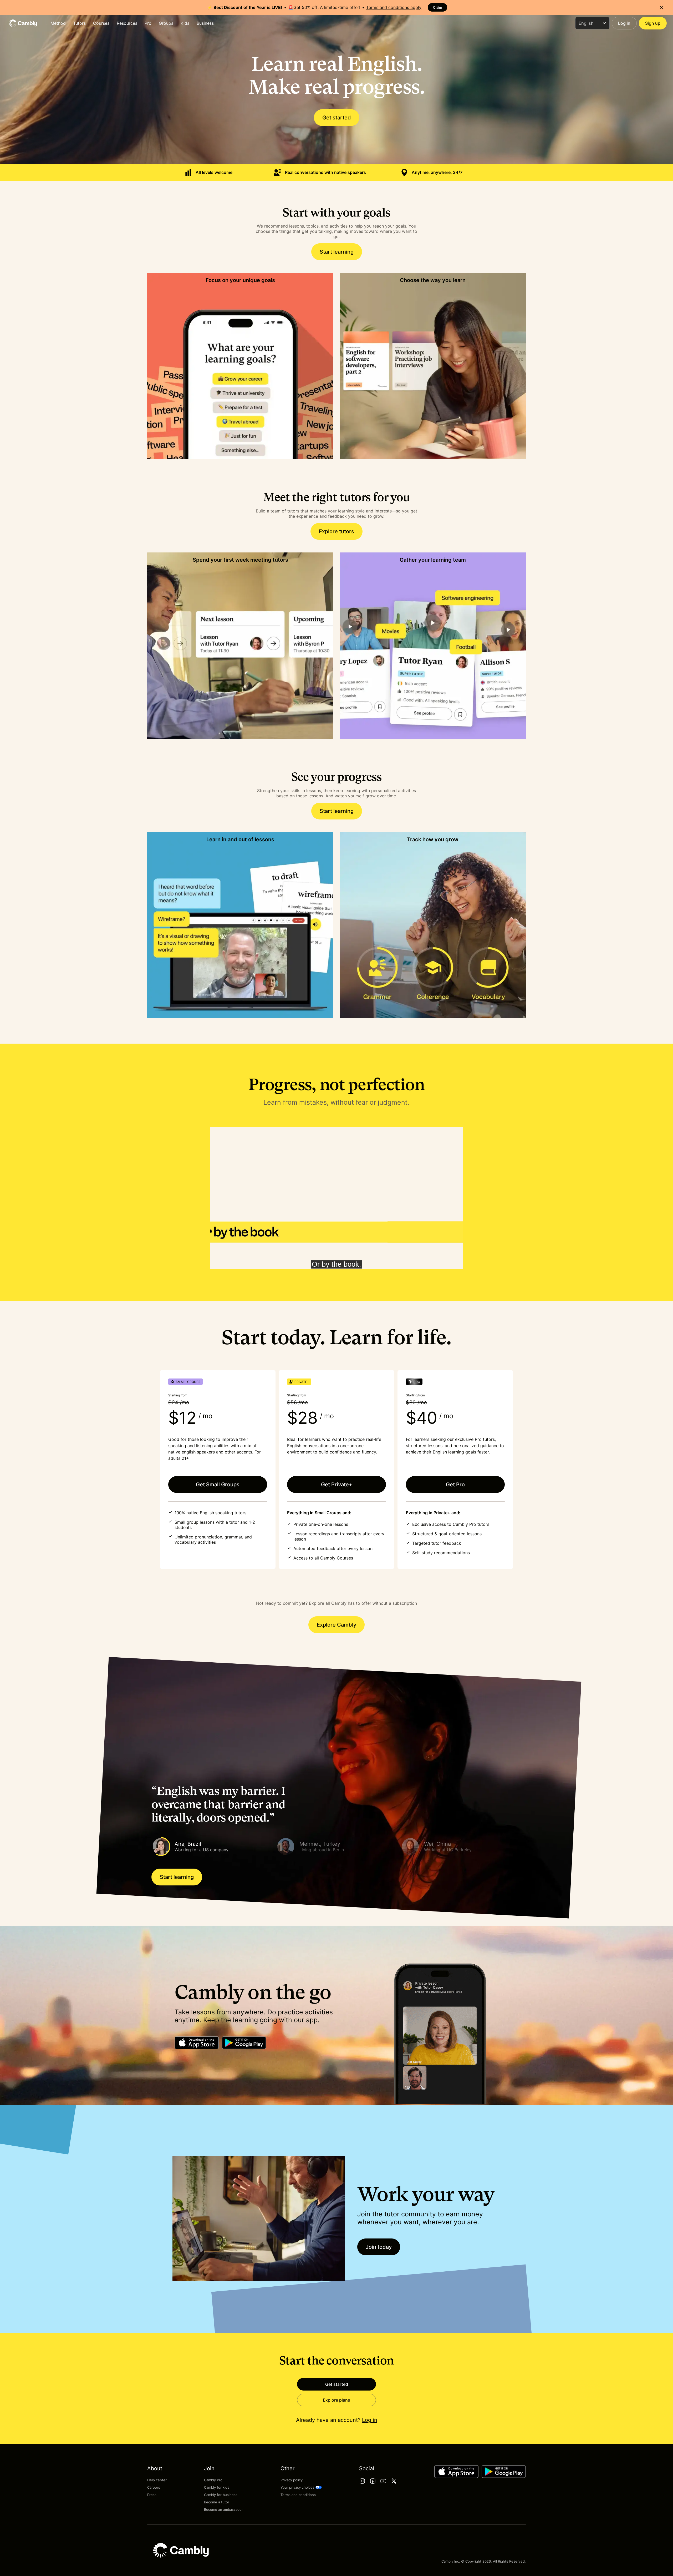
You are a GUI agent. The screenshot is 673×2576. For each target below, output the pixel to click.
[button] (212, 1847)
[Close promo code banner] (661, 7)
